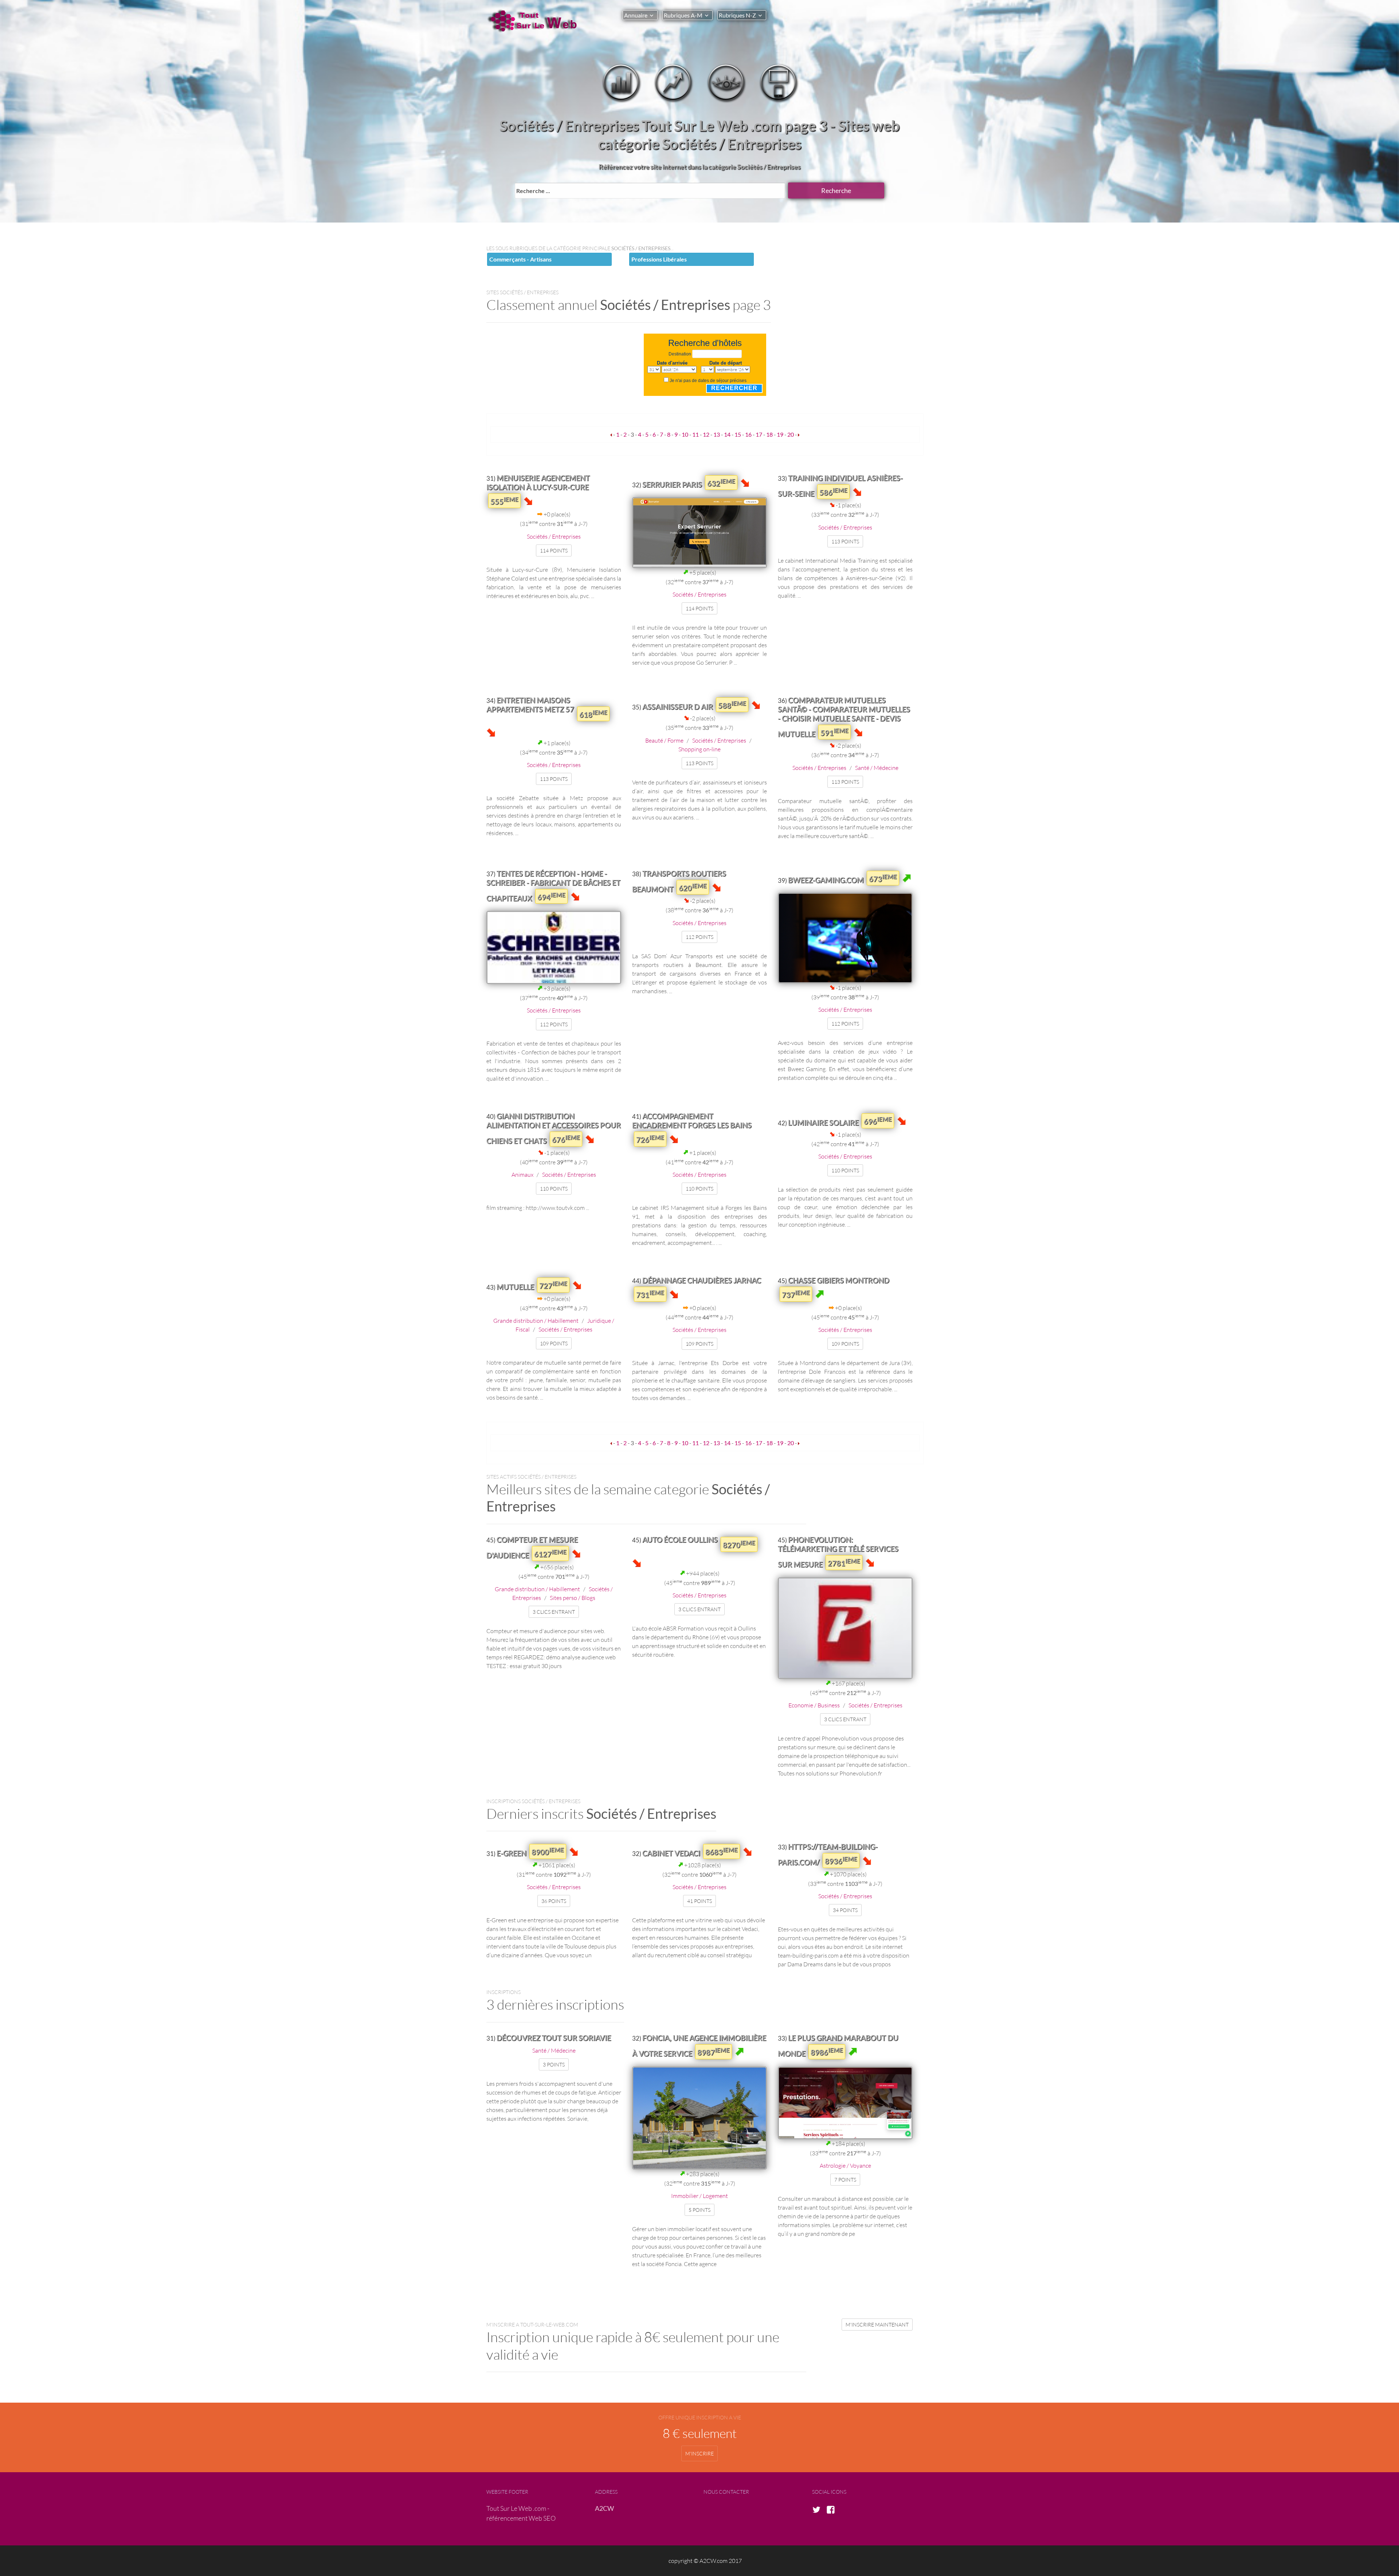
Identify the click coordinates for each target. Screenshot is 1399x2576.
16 (748, 434)
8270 (739, 1544)
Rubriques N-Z (737, 15)
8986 (827, 2052)
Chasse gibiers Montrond (839, 1280)
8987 (714, 2052)
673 (883, 878)
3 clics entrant (554, 1612)
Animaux (522, 1174)
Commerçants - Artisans (520, 259)
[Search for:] (650, 190)
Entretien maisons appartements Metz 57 (530, 705)
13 (717, 434)
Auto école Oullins (680, 1539)
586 (833, 492)
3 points (554, 2064)
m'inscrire (699, 2453)
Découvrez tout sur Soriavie (554, 2038)
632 (721, 483)
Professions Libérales (659, 259)
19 (780, 434)
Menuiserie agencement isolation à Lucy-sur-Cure (538, 482)
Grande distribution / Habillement (536, 1320)
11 (695, 434)
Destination (680, 354)
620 (693, 887)
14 (727, 434)
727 (553, 1285)
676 (566, 1139)
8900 (548, 1851)
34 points (845, 1910)
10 (685, 434)
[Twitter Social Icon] (819, 2510)
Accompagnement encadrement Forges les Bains (692, 1120)
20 (791, 434)
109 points (554, 1343)
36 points (554, 1901)
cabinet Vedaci (671, 1853)
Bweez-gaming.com (826, 880)
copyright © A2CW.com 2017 (705, 2561)
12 (706, 434)
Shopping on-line (699, 749)
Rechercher (734, 388)
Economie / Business (814, 1705)
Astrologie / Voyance (845, 2165)
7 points (845, 2180)
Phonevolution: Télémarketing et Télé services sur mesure (838, 1552)
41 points (699, 1901)
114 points (554, 550)
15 (738, 434)
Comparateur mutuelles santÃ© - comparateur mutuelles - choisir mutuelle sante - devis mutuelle (844, 717)
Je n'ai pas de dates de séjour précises (708, 381)
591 (834, 732)
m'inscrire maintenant (877, 2325)
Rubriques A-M (683, 15)
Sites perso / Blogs (573, 1598)
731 (650, 1294)
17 (759, 434)
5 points (699, 2210)
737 (796, 1294)
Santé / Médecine (877, 768)
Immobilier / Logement (699, 2196)
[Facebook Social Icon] (833, 2510)
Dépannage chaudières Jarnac (702, 1280)
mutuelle (515, 1287)
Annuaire (636, 15)
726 (650, 1139)
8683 (722, 1851)
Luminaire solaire (823, 1122)
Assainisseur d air (678, 707)
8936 (841, 1860)
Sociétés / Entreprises (554, 536)
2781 (844, 1562)
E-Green (512, 1853)
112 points (554, 1024)
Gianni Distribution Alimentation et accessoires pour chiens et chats (554, 1128)
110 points (554, 1189)
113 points (845, 541)
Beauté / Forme (664, 740)
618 (593, 714)
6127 (550, 1553)
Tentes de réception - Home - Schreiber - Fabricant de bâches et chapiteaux (553, 886)
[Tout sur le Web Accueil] (536, 21)
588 (732, 705)
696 (878, 1121)
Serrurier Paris (672, 484)
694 (551, 896)
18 (769, 434)
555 (504, 501)
